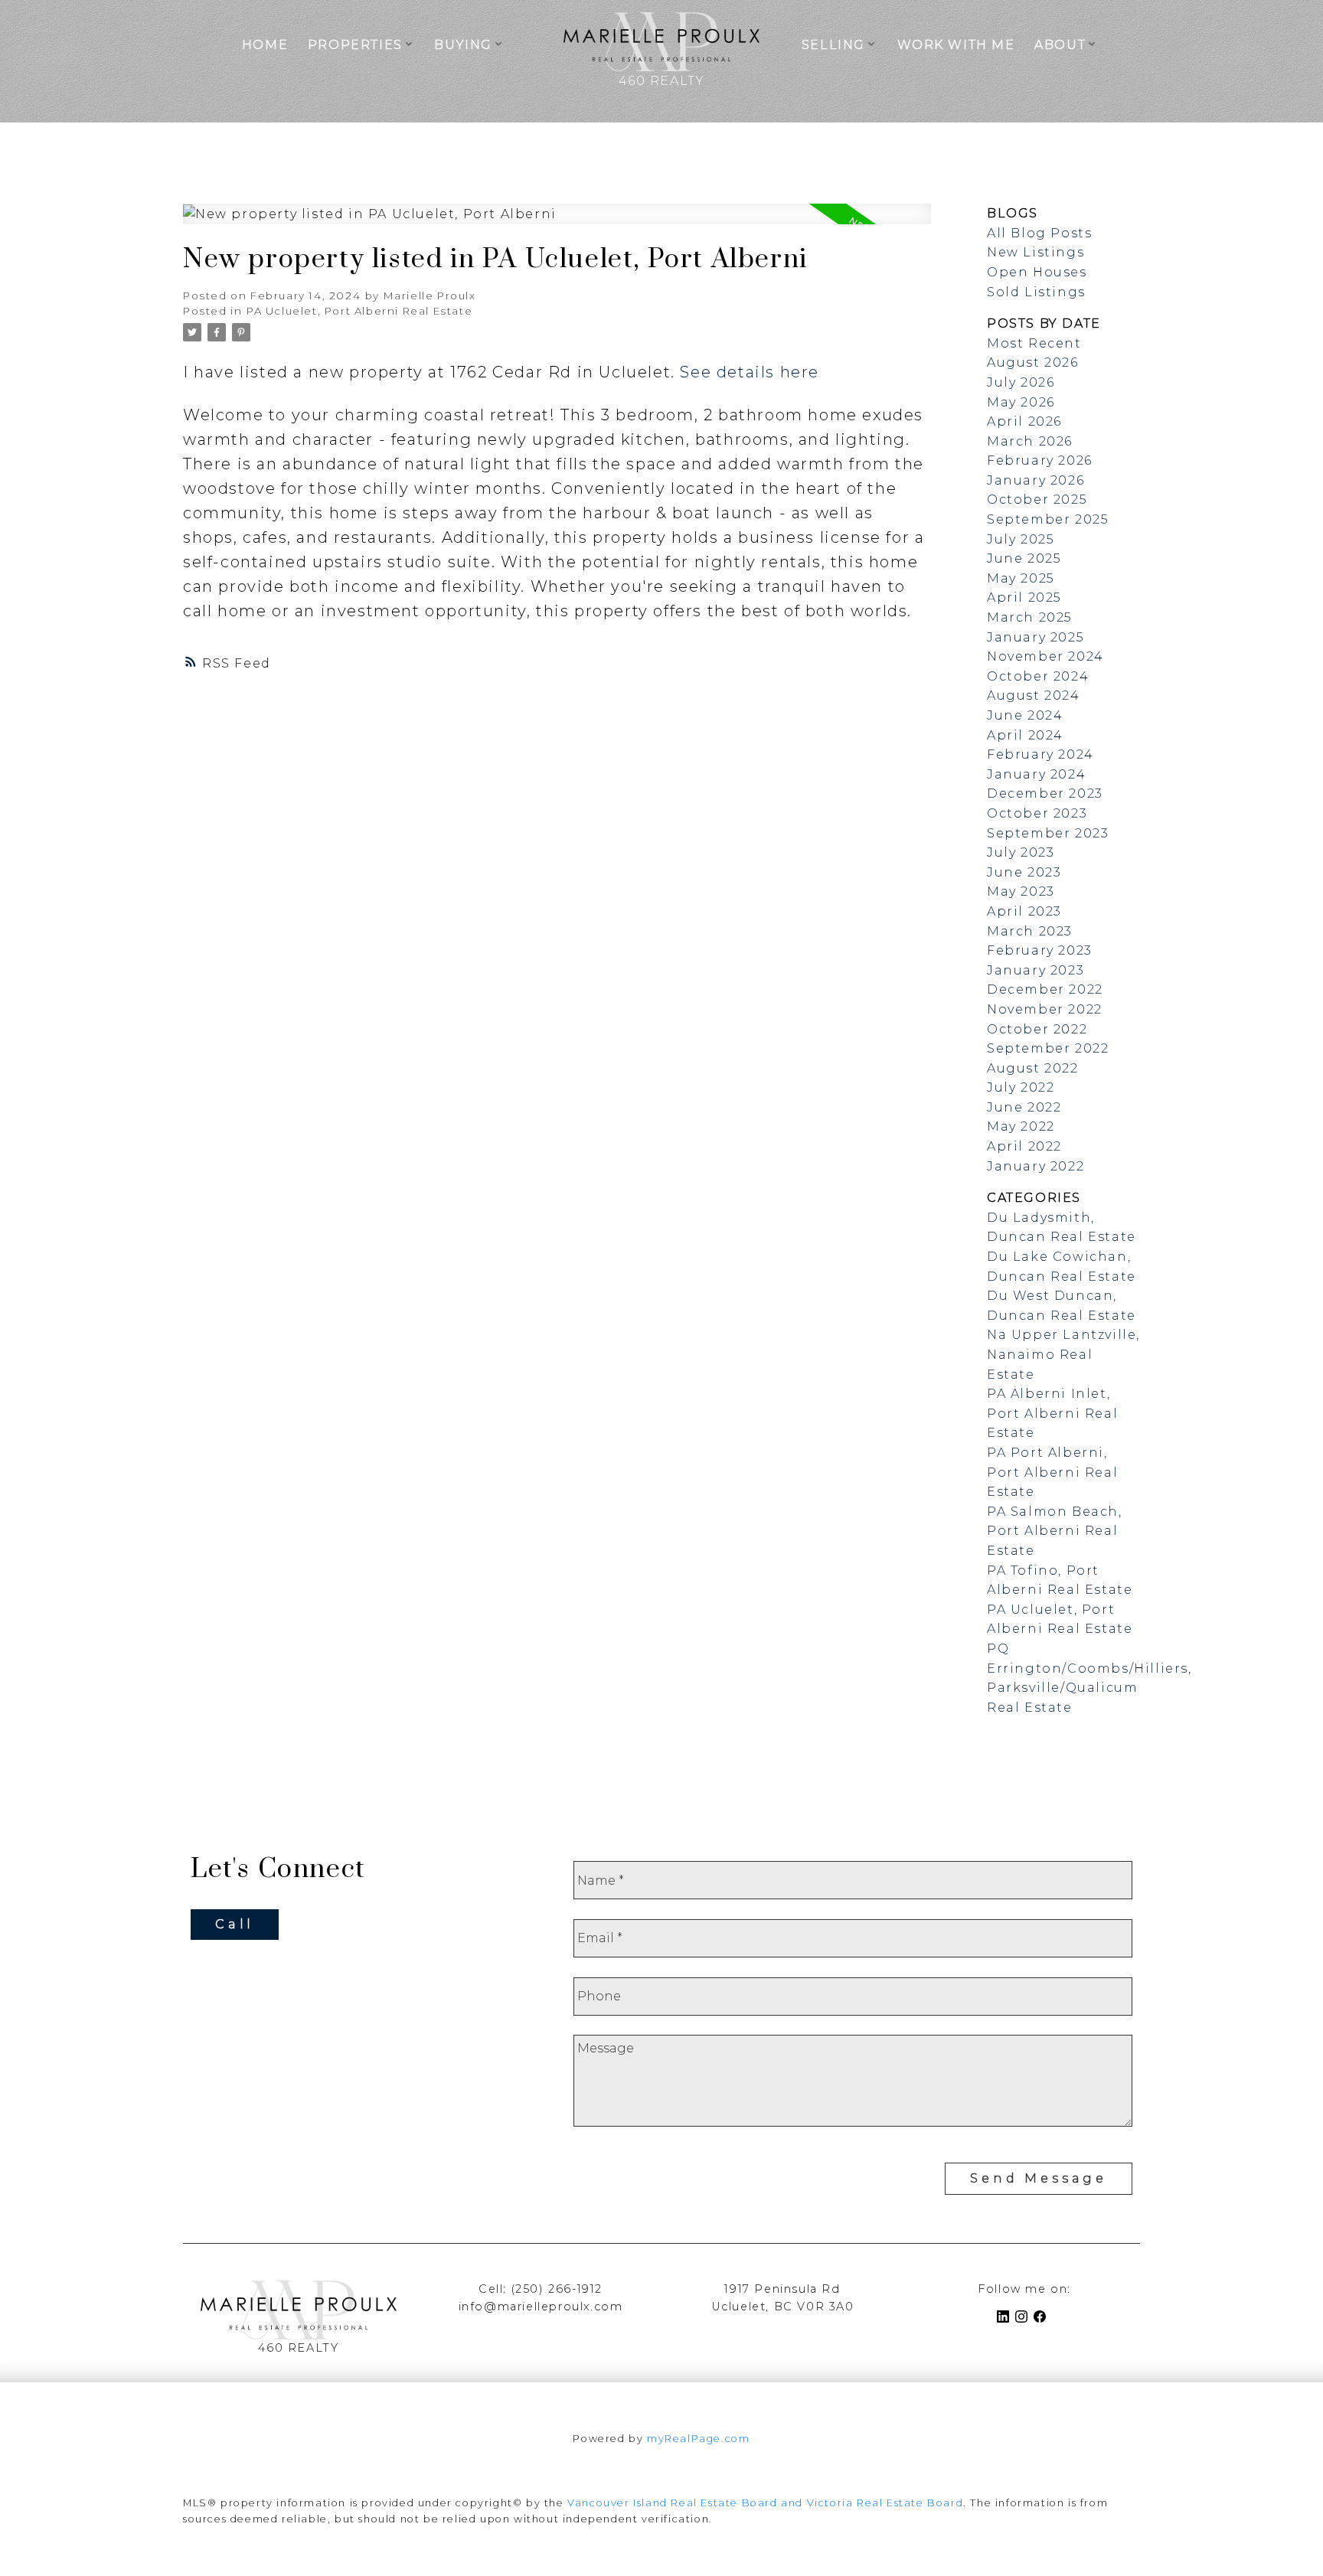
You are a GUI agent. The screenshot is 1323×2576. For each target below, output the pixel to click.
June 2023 (1024, 872)
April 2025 (1024, 597)
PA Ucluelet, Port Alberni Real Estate (359, 311)
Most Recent (1034, 343)
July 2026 (1021, 382)
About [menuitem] (1060, 45)
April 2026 (1024, 421)
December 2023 (1045, 793)
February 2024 (1040, 754)
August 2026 (1033, 362)
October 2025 (1037, 500)
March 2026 (1030, 441)
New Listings (1036, 252)
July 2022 (1021, 1087)
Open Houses (1037, 272)
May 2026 (1021, 402)
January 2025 (1036, 637)
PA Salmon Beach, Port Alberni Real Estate (1055, 1531)
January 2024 (1036, 774)
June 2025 (1024, 558)
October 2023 (1037, 813)
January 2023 (1036, 970)
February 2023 (1040, 950)
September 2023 (1048, 833)
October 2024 (1038, 676)
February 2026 (1040, 460)
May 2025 (1021, 578)
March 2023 (1030, 931)
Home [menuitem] (265, 45)
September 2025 (1048, 519)
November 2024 (1045, 656)
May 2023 (1021, 891)
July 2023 (1021, 852)
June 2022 (1024, 1107)
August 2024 (1034, 695)
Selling (833, 45)
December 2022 (1045, 989)
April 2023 (1024, 911)
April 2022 (1024, 1146)
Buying (463, 45)
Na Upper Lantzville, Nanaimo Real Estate (1063, 1354)
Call (235, 1924)
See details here (750, 372)
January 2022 (1036, 1166)
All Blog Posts (1039, 233)
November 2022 (1045, 1009)
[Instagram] (1024, 2319)
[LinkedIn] (1006, 2319)
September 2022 (1048, 1048)
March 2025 (1030, 617)
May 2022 (1021, 1126)
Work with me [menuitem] (956, 45)
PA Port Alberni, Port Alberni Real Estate (1052, 1472)
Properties (355, 45)
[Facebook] (1043, 2319)
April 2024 (1025, 735)
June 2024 (1025, 715)
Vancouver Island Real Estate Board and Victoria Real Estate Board (765, 2503)
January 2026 (1036, 480)
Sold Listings (1036, 292)
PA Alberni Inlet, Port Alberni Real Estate (1052, 1413)
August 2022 (1033, 1068)
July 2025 (1021, 539)
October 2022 (1037, 1029)
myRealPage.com (698, 2439)
